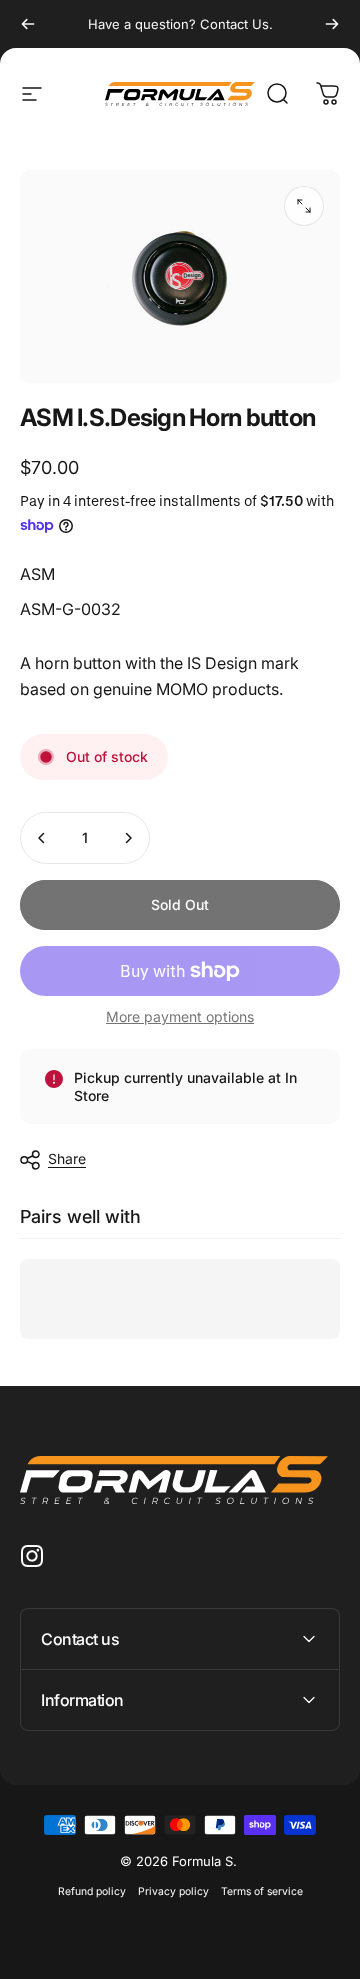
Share (67, 1158)
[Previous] (28, 24)
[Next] (332, 24)
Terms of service (262, 1891)
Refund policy (92, 1891)
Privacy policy (173, 1891)
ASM (37, 574)
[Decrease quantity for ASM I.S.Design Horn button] (42, 838)
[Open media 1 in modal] (304, 206)
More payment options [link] (180, 1016)
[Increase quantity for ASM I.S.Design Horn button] (128, 838)
